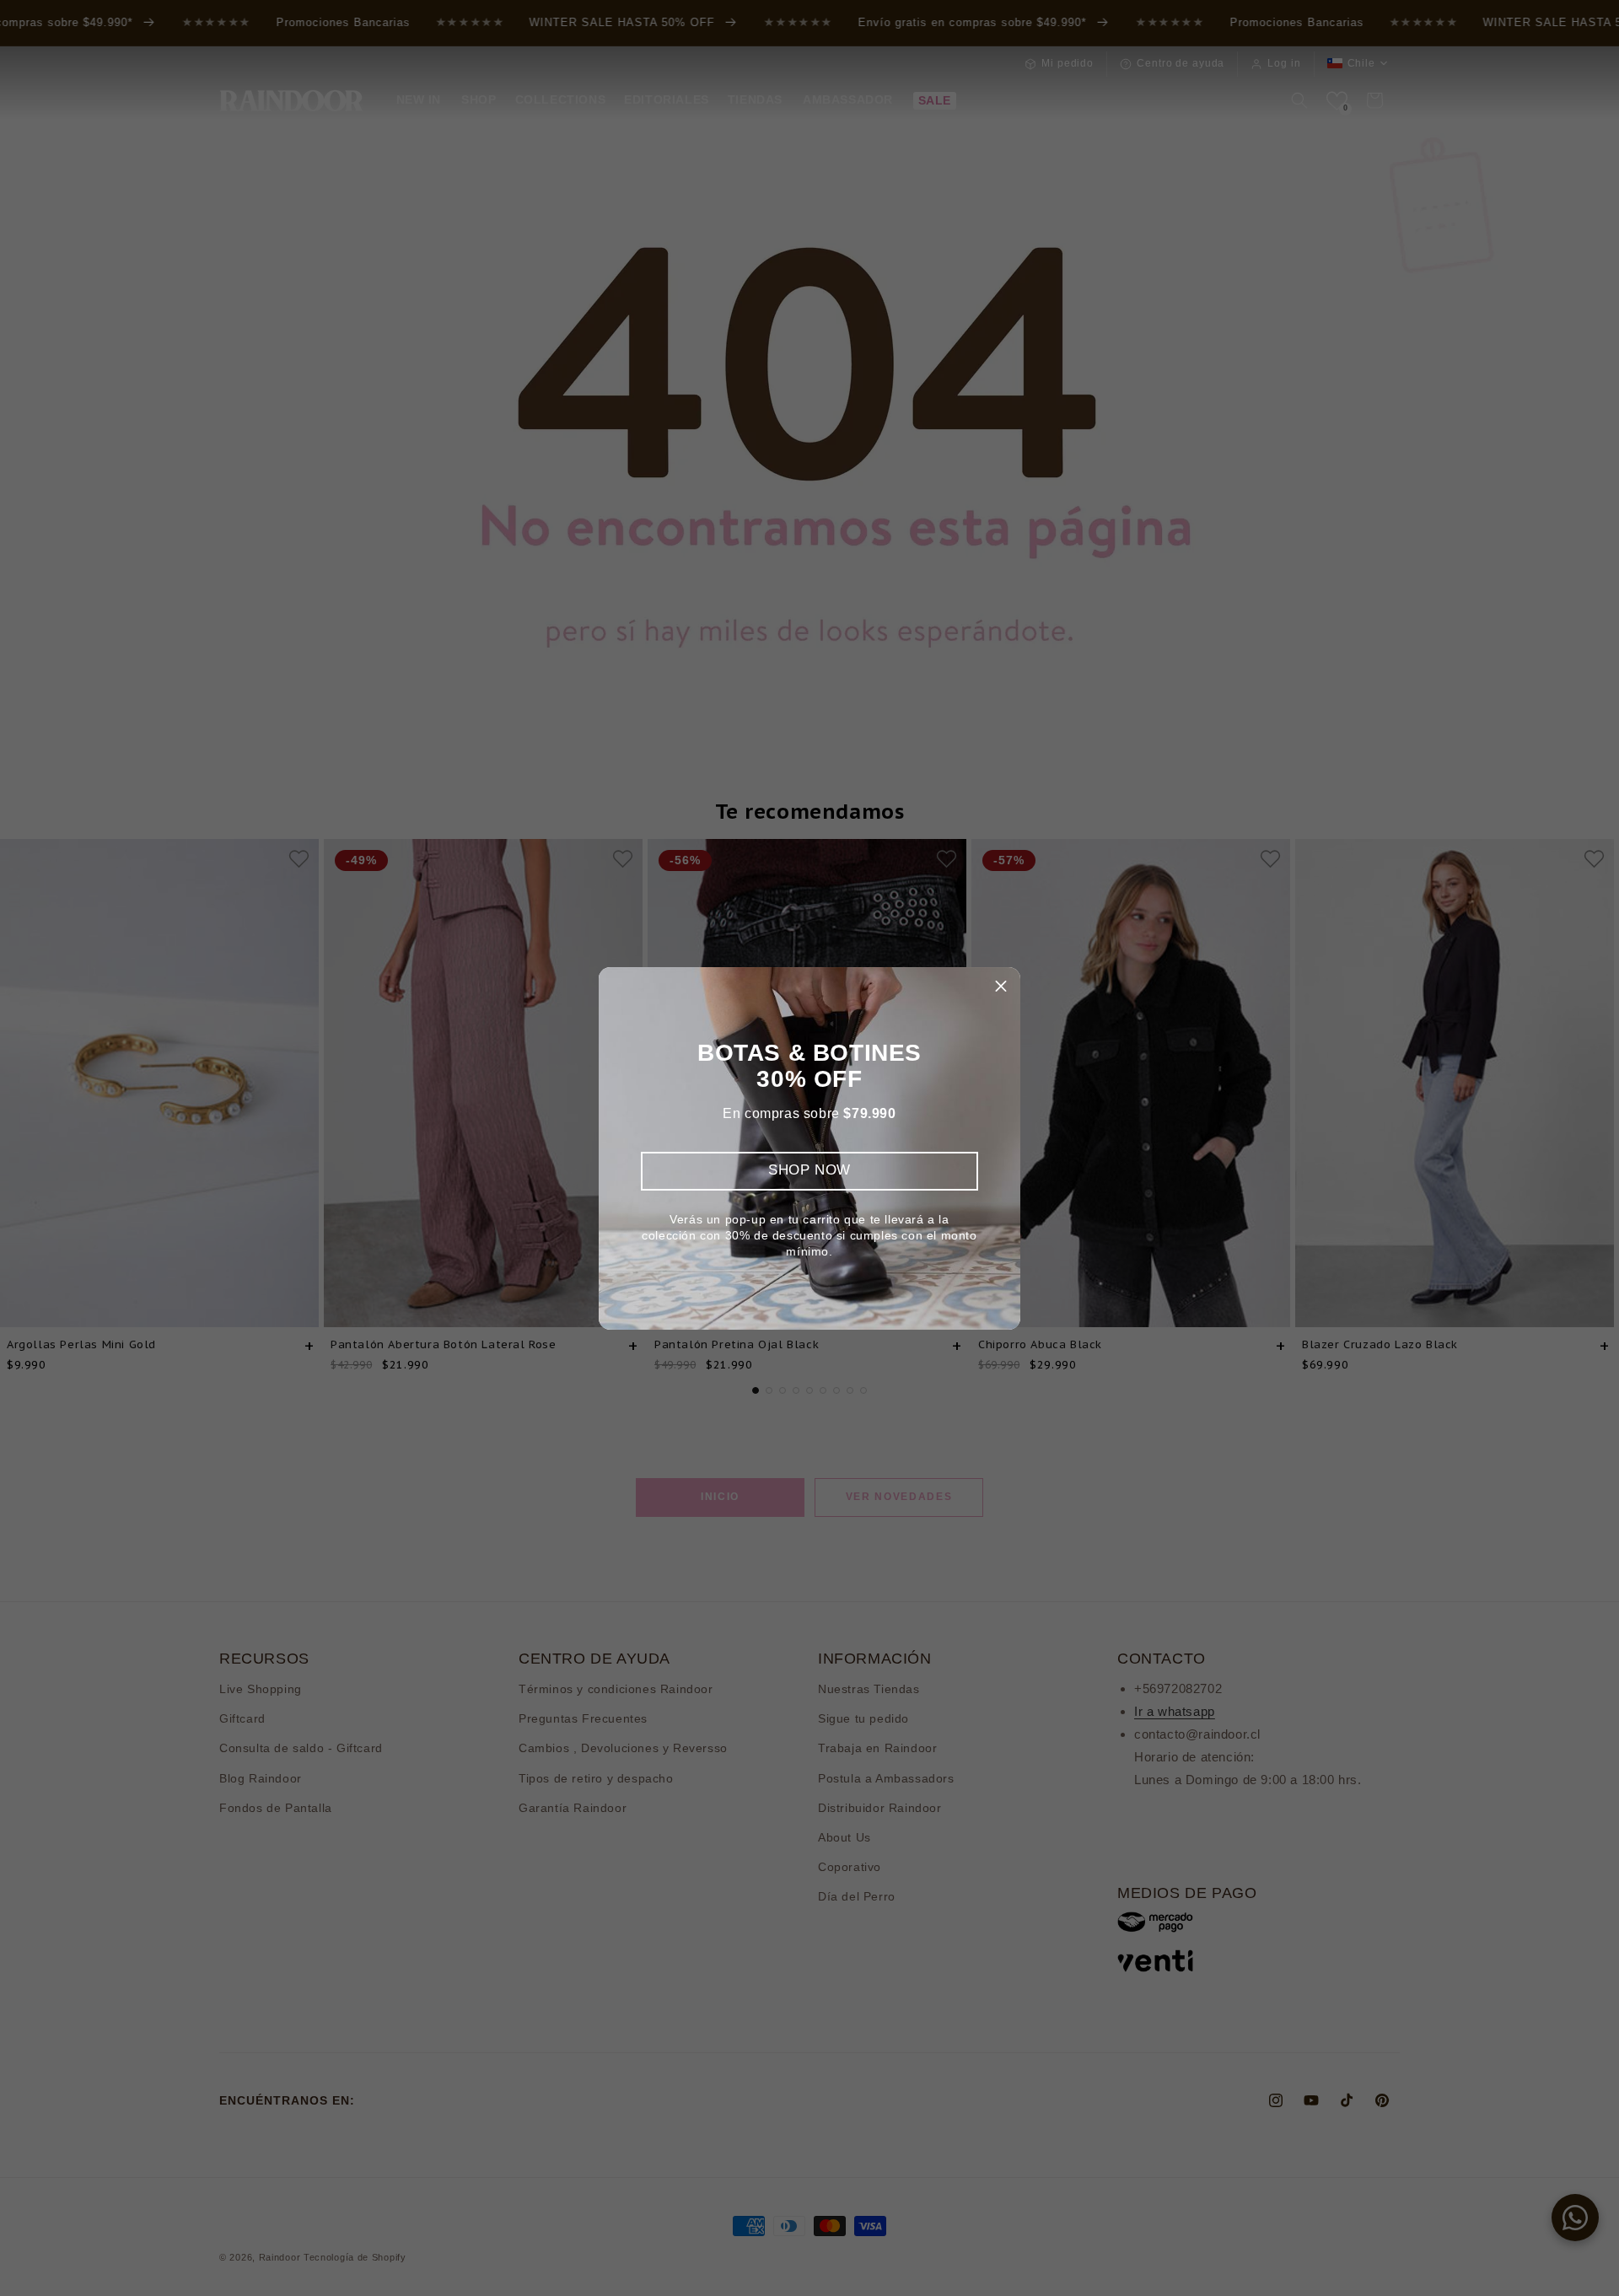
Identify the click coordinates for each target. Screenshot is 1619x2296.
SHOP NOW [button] (809, 1170)
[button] (1001, 987)
